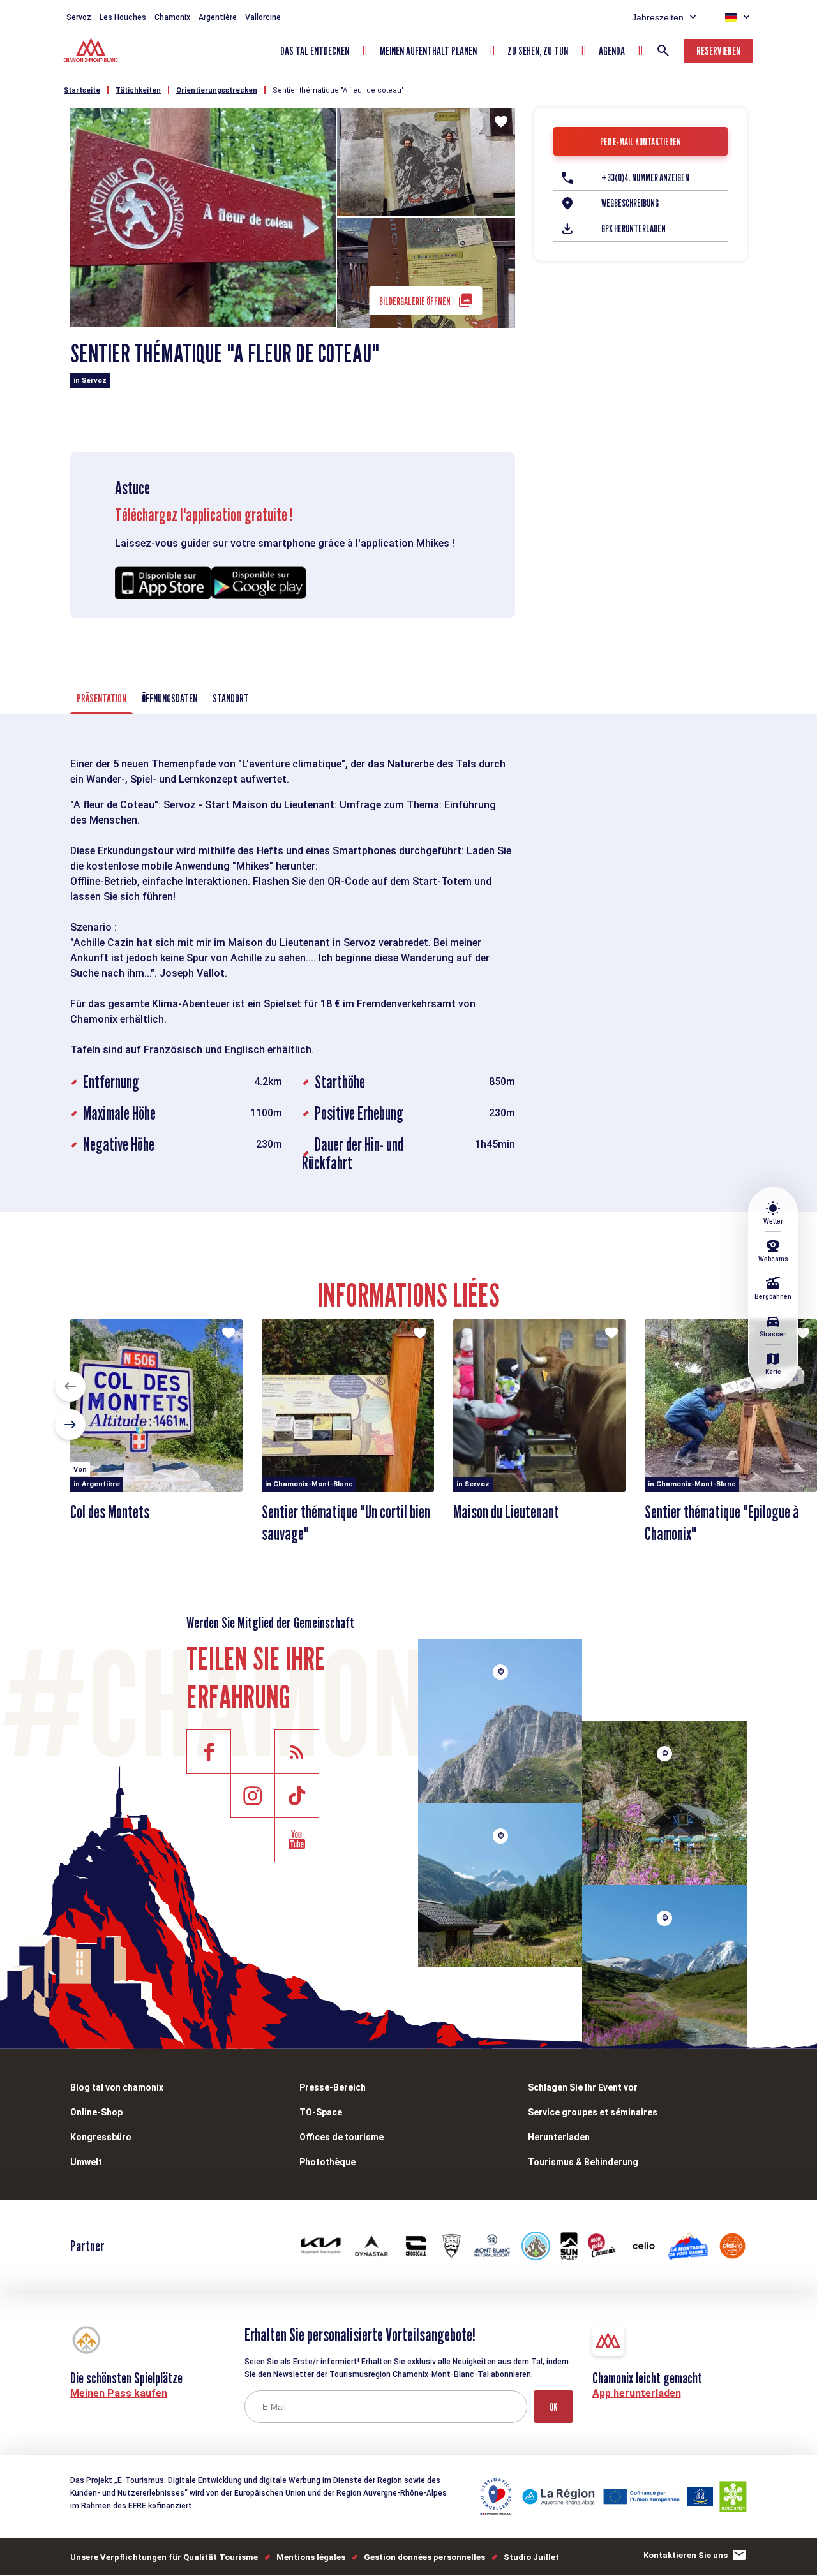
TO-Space (321, 2112)
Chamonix (172, 17)
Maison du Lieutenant (506, 1512)
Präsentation (101, 698)
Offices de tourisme (341, 2137)
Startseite (82, 90)
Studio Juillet (531, 2557)
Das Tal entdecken (315, 51)
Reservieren (718, 51)
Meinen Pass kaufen (119, 2393)
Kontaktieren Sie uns (686, 2555)
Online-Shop (96, 2112)
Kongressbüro (101, 2137)
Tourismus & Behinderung (583, 2162)
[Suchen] (663, 50)
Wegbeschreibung (630, 203)
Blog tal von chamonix (117, 2087)
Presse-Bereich (333, 2087)
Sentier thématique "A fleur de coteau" (338, 90)
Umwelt (86, 2162)
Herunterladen (559, 2137)
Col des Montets (110, 1512)
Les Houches (123, 17)
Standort (231, 698)
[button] (70, 1386)
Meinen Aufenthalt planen (428, 51)
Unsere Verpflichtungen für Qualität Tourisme (164, 2557)
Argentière (218, 17)
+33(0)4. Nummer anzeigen (645, 178)
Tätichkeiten (138, 90)
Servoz (79, 17)
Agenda (612, 51)
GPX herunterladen (633, 229)
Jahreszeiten (658, 17)
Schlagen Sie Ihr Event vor (583, 2087)
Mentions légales (311, 2557)
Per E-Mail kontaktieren (641, 142)
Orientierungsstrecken (217, 90)
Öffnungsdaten (169, 698)
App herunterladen (637, 2393)
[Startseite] (92, 52)
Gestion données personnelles (424, 2557)
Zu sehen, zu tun (538, 51)
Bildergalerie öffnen (415, 301)
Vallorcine (263, 17)
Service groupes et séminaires (593, 2112)
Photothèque (327, 2162)
